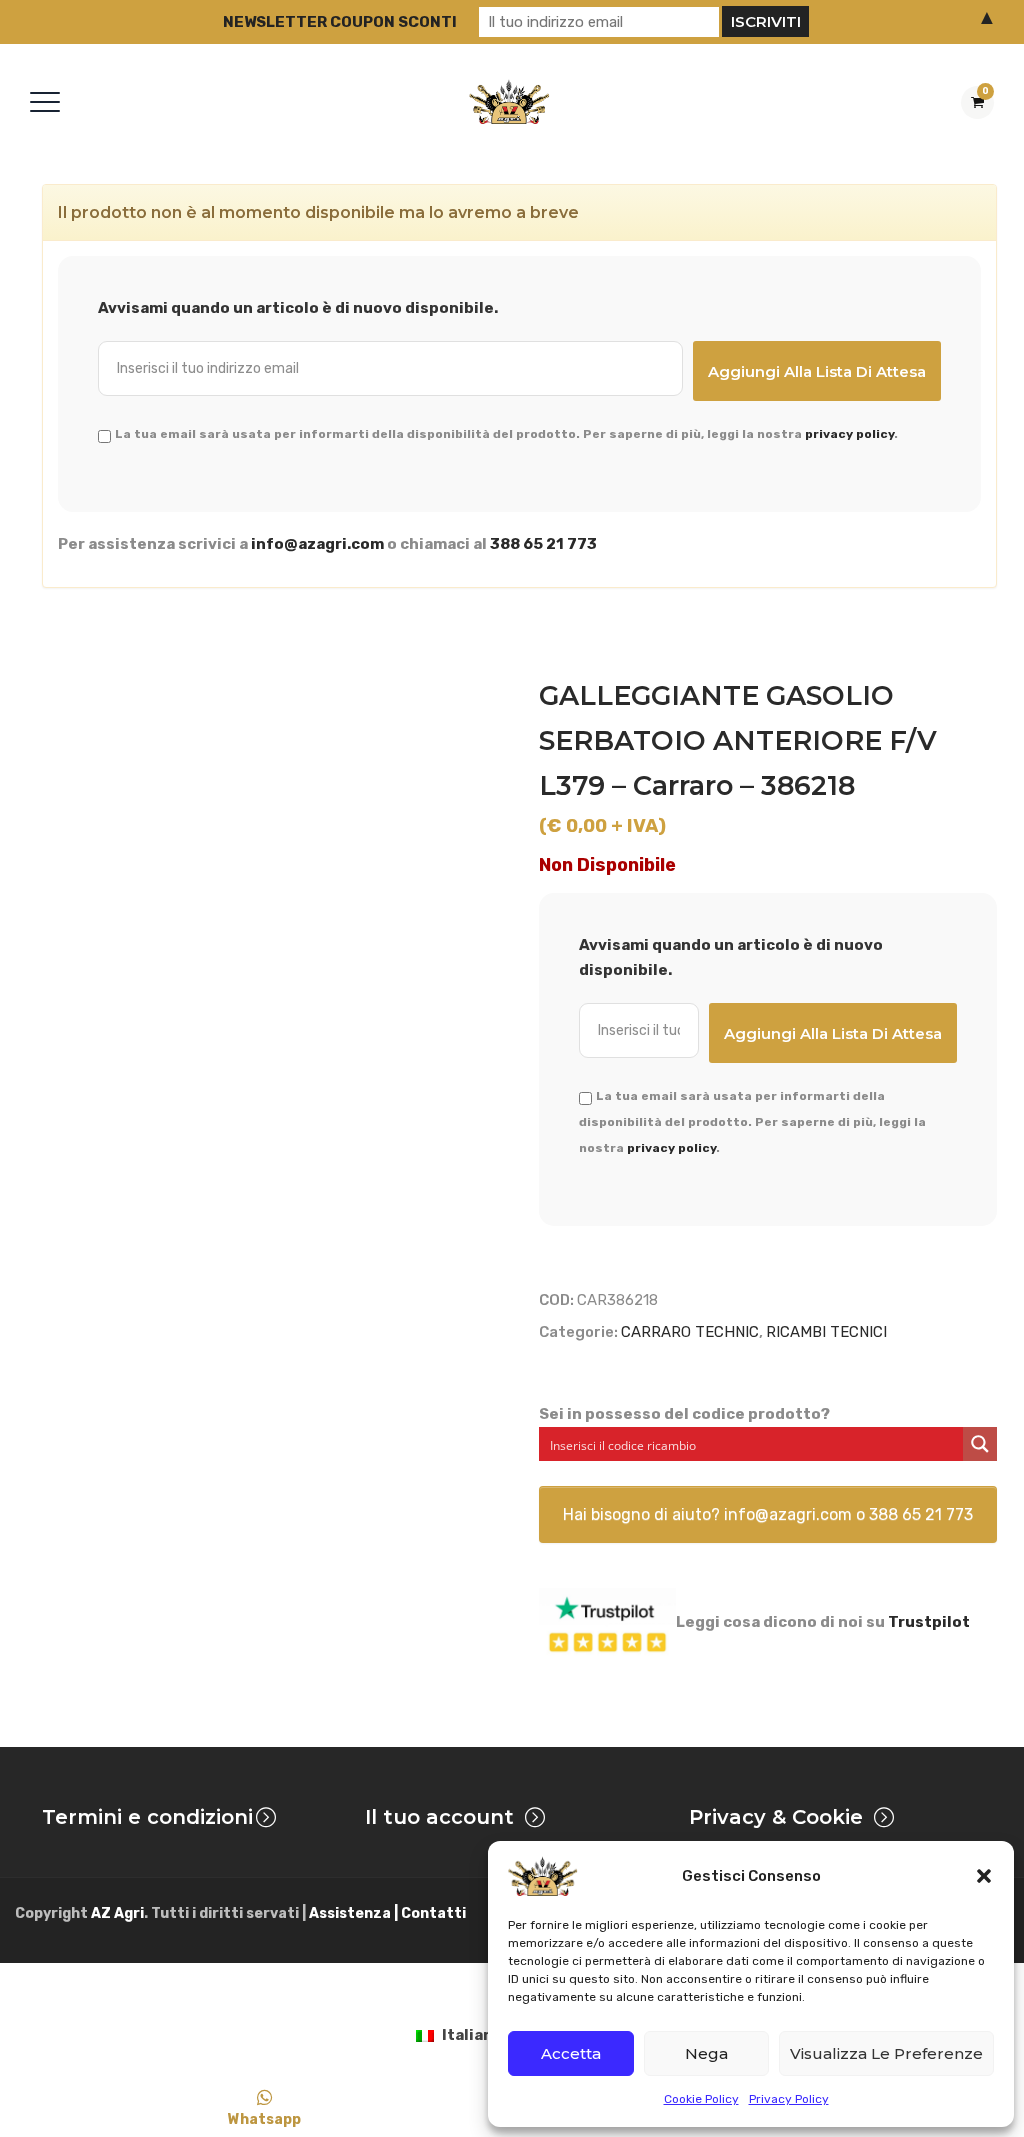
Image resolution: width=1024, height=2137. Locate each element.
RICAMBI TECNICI (826, 1332)
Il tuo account (439, 1817)
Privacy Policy (789, 2099)
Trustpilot (929, 1622)
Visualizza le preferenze (886, 2053)
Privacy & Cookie (776, 1817)
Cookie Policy (701, 2099)
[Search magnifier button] (980, 1444)
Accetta (571, 2053)
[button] (984, 1876)
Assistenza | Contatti (387, 1913)
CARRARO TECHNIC (690, 1332)
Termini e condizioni (147, 1817)
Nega (706, 2053)
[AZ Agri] (509, 101)
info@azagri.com (317, 544)
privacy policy (849, 434)
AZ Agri (117, 1913)
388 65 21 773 (543, 544)
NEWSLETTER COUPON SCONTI (340, 22)
